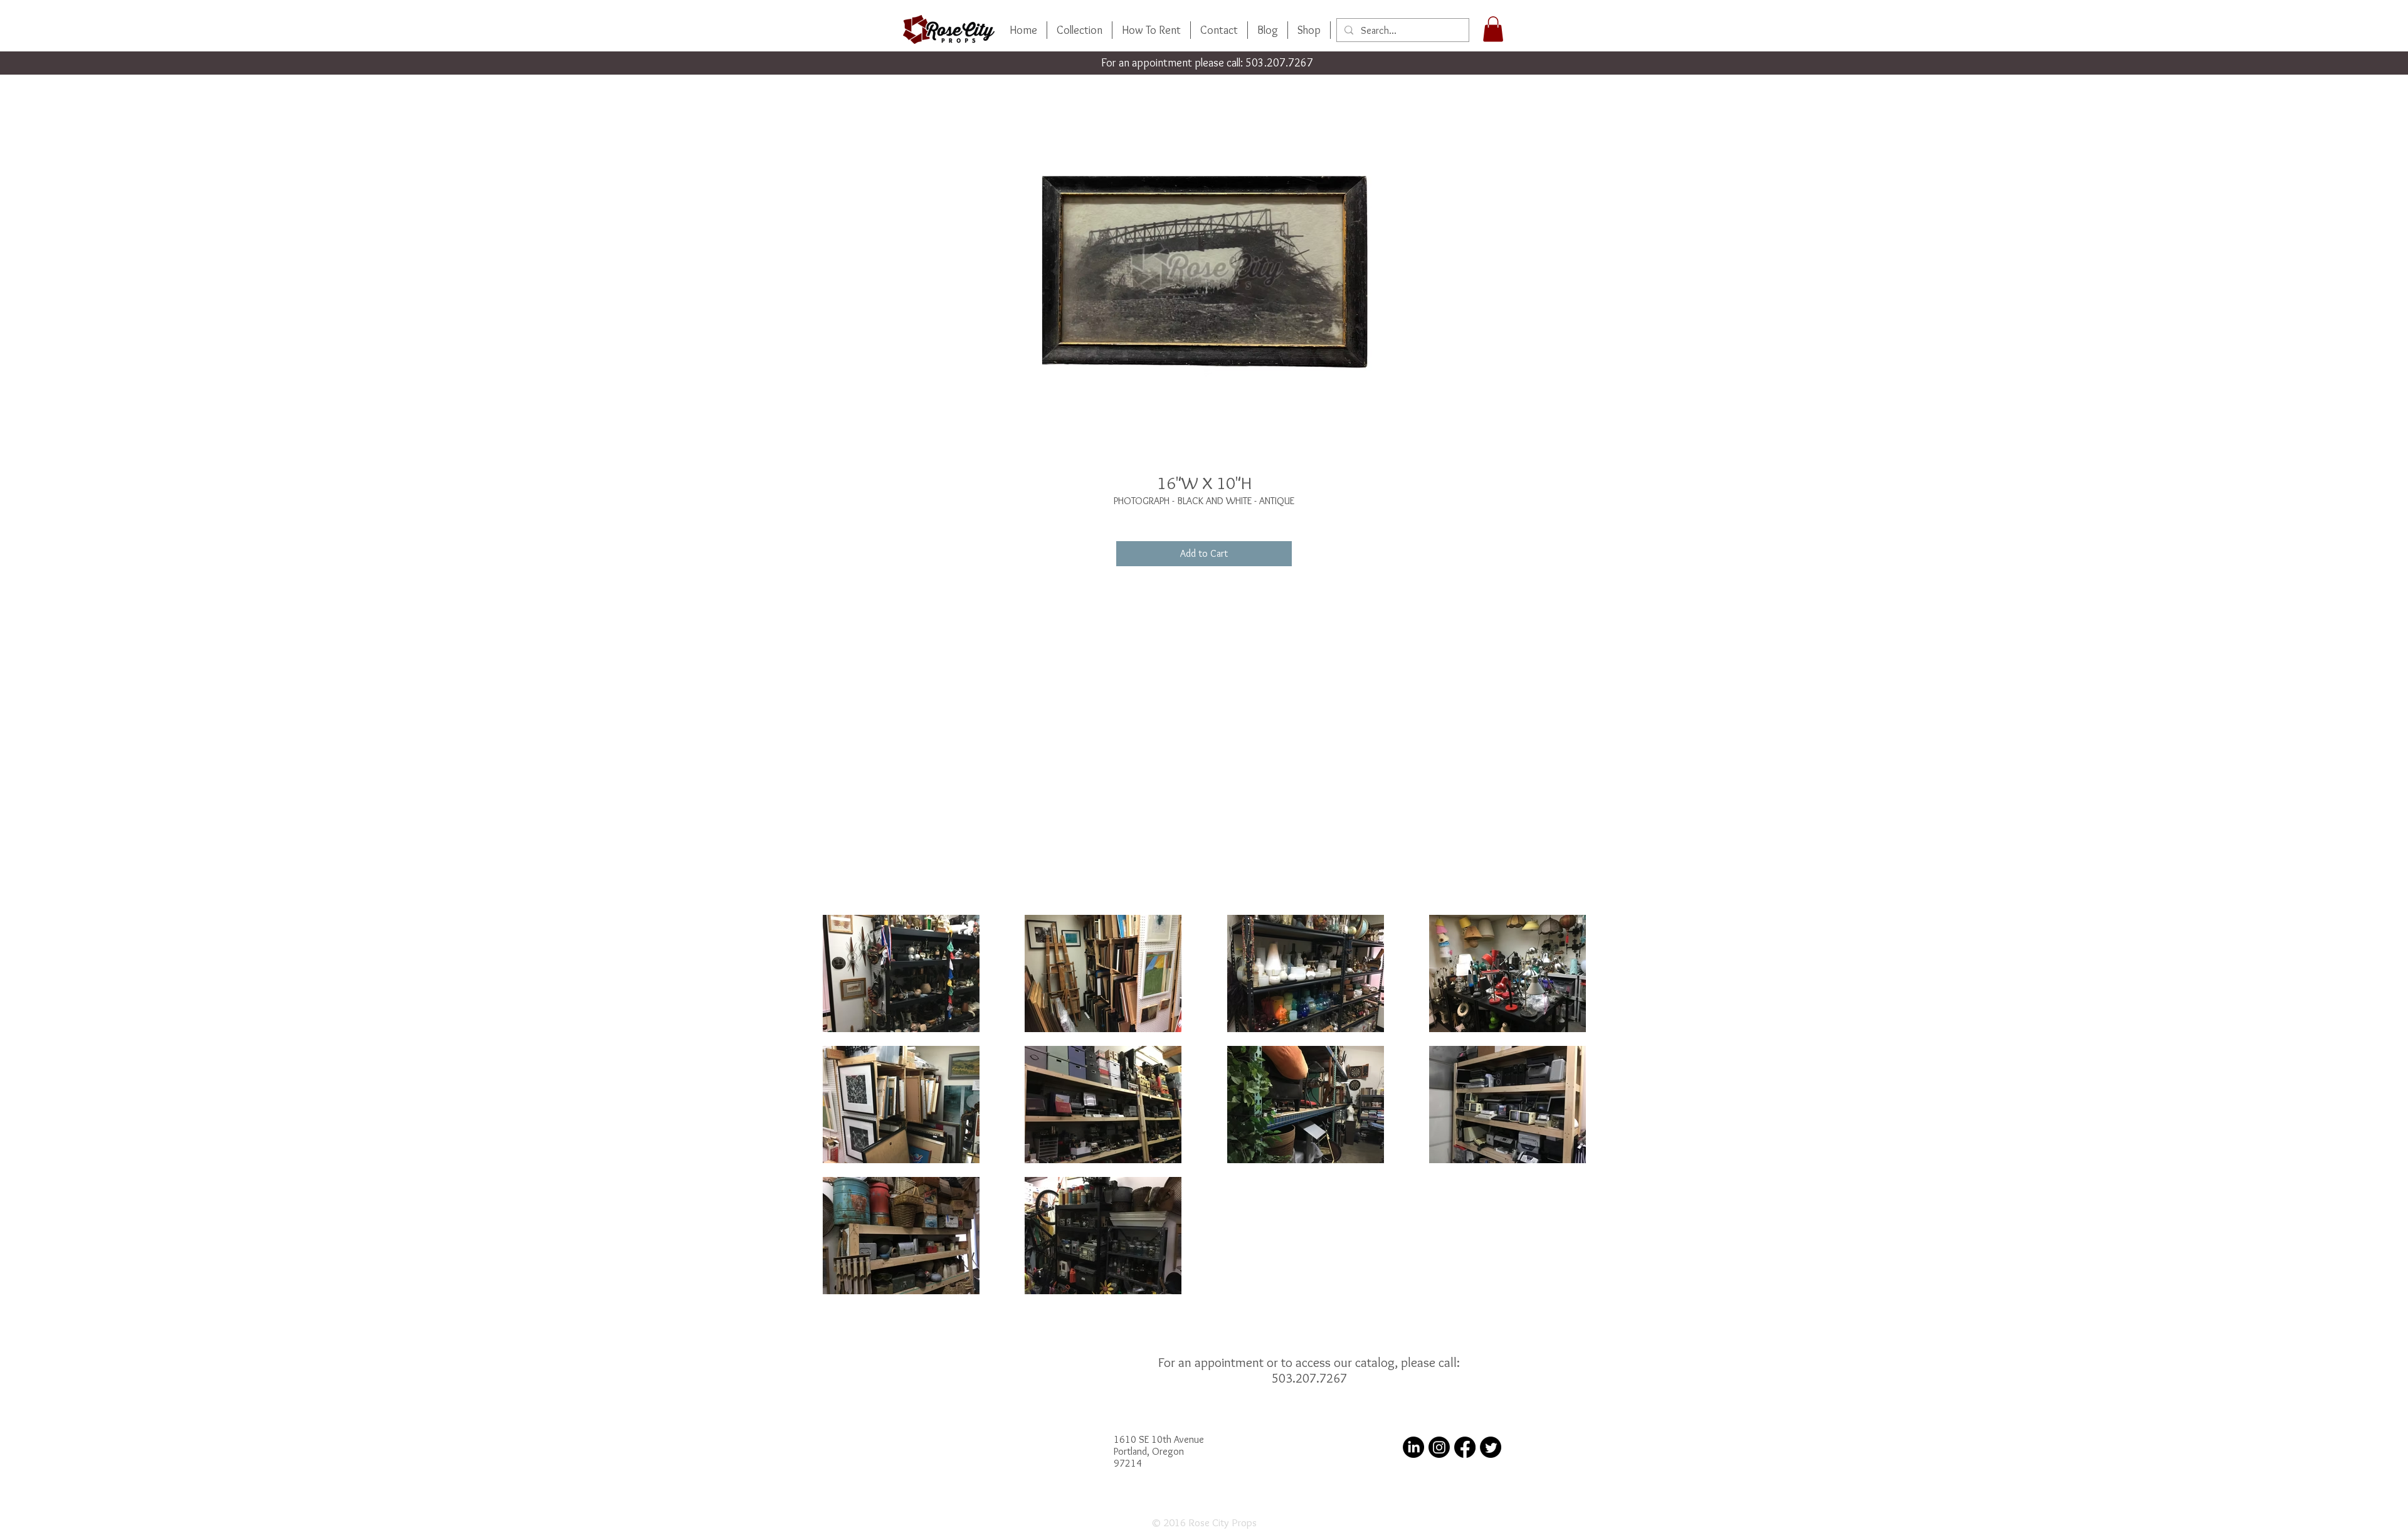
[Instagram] (1439, 1447)
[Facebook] (1465, 1447)
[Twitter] (1491, 1447)
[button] (1493, 29)
